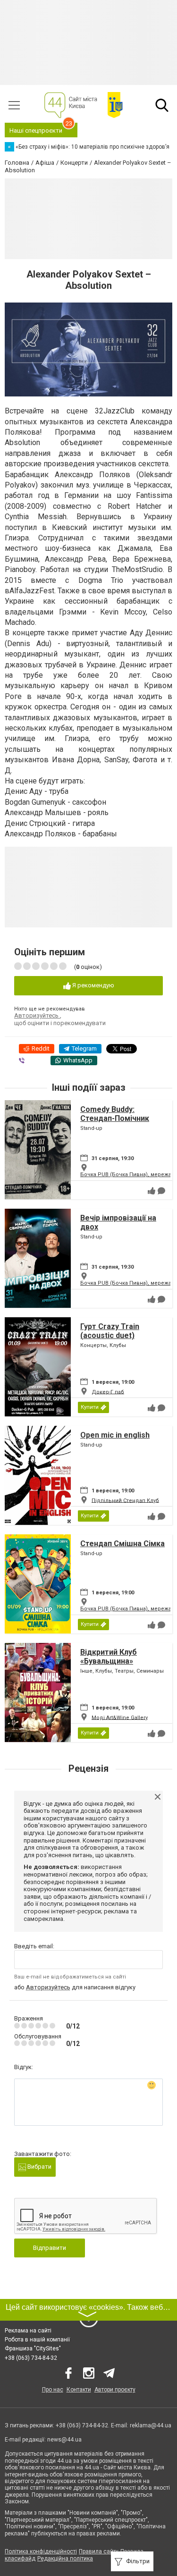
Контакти (79, 2390)
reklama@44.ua (151, 2425)
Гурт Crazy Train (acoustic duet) (110, 1331)
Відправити (50, 2248)
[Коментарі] (161, 1191)
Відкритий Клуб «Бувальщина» (109, 1657)
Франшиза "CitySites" (33, 2349)
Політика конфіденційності (41, 2551)
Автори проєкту (115, 2390)
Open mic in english (115, 1435)
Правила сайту (99, 2551)
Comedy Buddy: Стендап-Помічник (115, 1114)
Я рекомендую (93, 985)
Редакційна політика (65, 2559)
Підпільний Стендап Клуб (125, 1500)
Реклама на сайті (28, 2331)
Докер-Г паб (108, 1392)
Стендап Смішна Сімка (122, 1544)
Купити (90, 1407)
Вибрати (39, 2167)
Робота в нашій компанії (37, 2340)
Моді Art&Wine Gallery (120, 1717)
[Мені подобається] (152, 1191)
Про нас (53, 2390)
